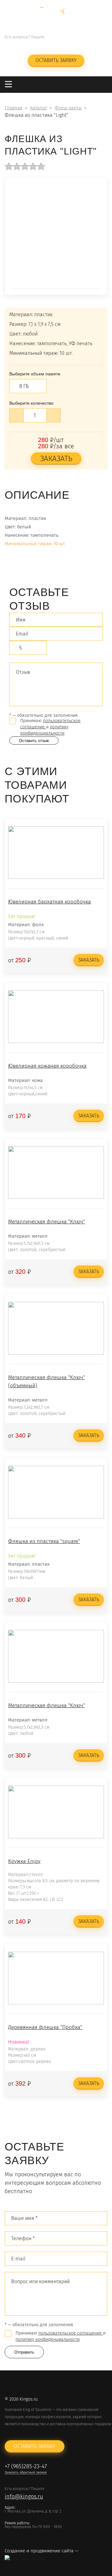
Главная (14, 108)
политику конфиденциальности (48, 2339)
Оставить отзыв (34, 741)
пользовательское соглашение (71, 2333)
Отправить (24, 2352)
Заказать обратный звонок (77, 45)
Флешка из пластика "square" (44, 1541)
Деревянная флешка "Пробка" (45, 2027)
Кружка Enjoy (24, 1861)
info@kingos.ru (24, 45)
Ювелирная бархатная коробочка (49, 902)
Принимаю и (50, 727)
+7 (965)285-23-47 (77, 37)
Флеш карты (68, 108)
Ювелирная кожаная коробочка (47, 1066)
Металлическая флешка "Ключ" (47, 1222)
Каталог (39, 108)
